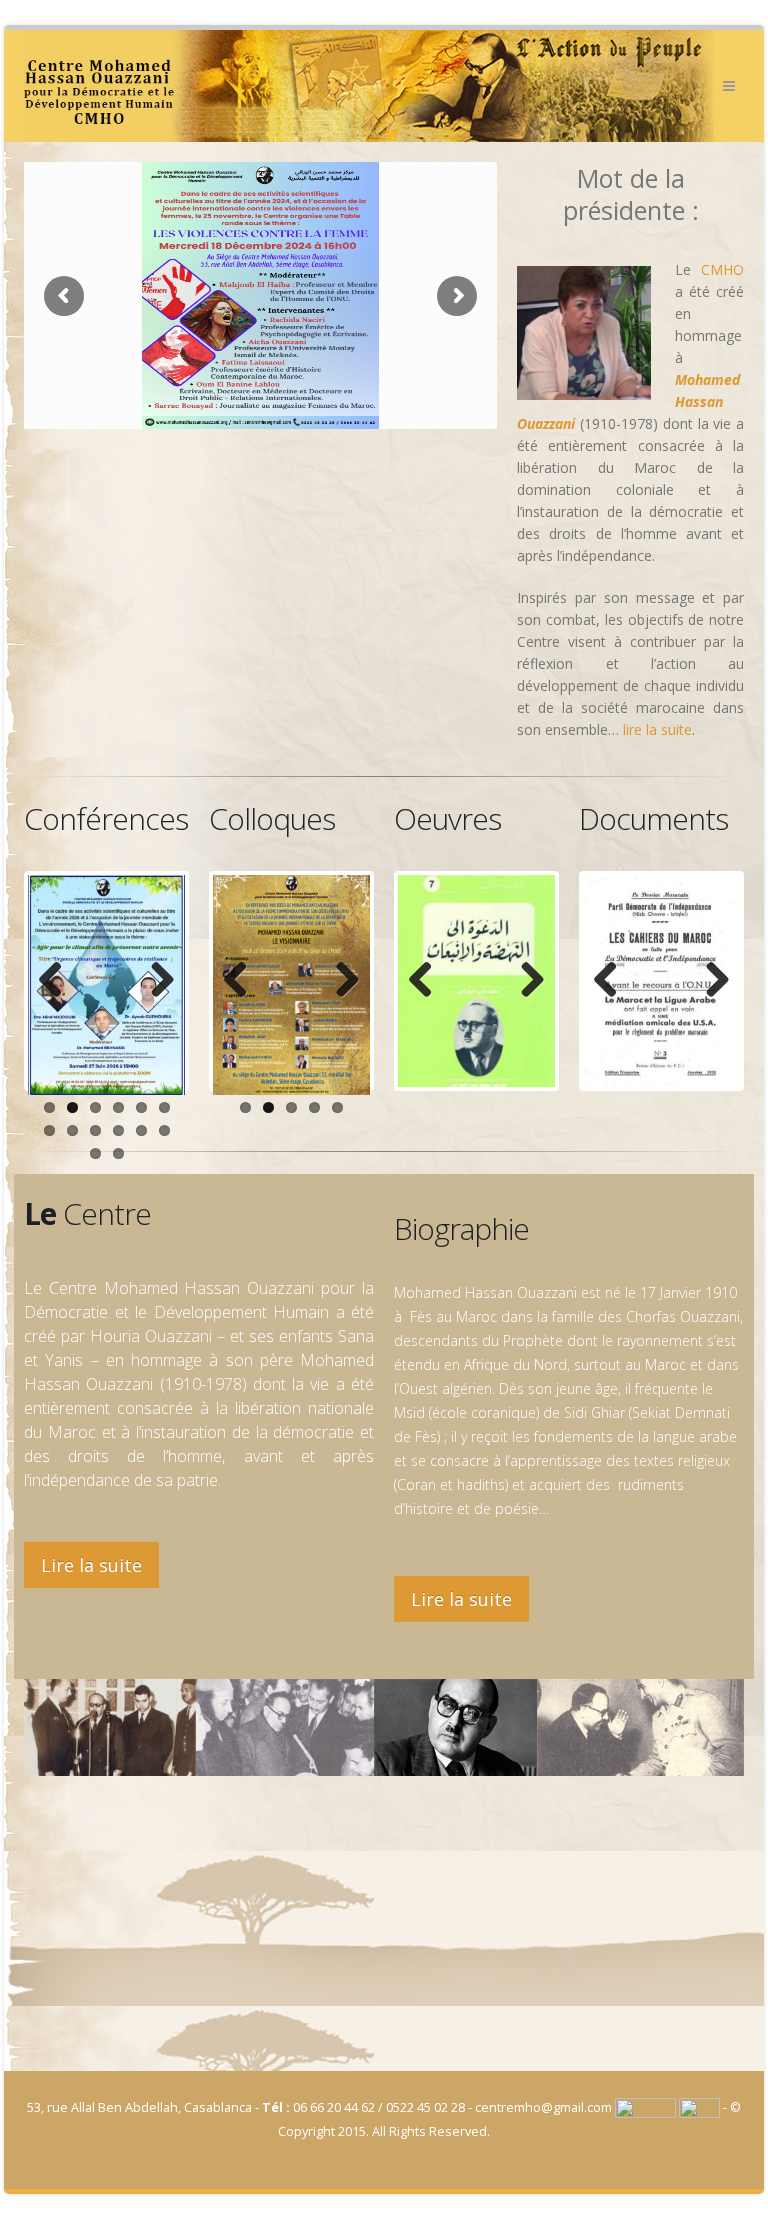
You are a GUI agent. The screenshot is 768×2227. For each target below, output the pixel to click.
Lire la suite (91, 1565)
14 (118, 1153)
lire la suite (657, 729)
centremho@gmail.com (543, 2107)
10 (118, 1130)
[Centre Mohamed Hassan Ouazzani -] (369, 86)
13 (95, 1153)
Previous (58, 981)
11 (141, 1130)
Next (155, 981)
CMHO (722, 269)
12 (164, 1130)
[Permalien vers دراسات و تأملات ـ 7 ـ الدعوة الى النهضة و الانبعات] (476, 985)
